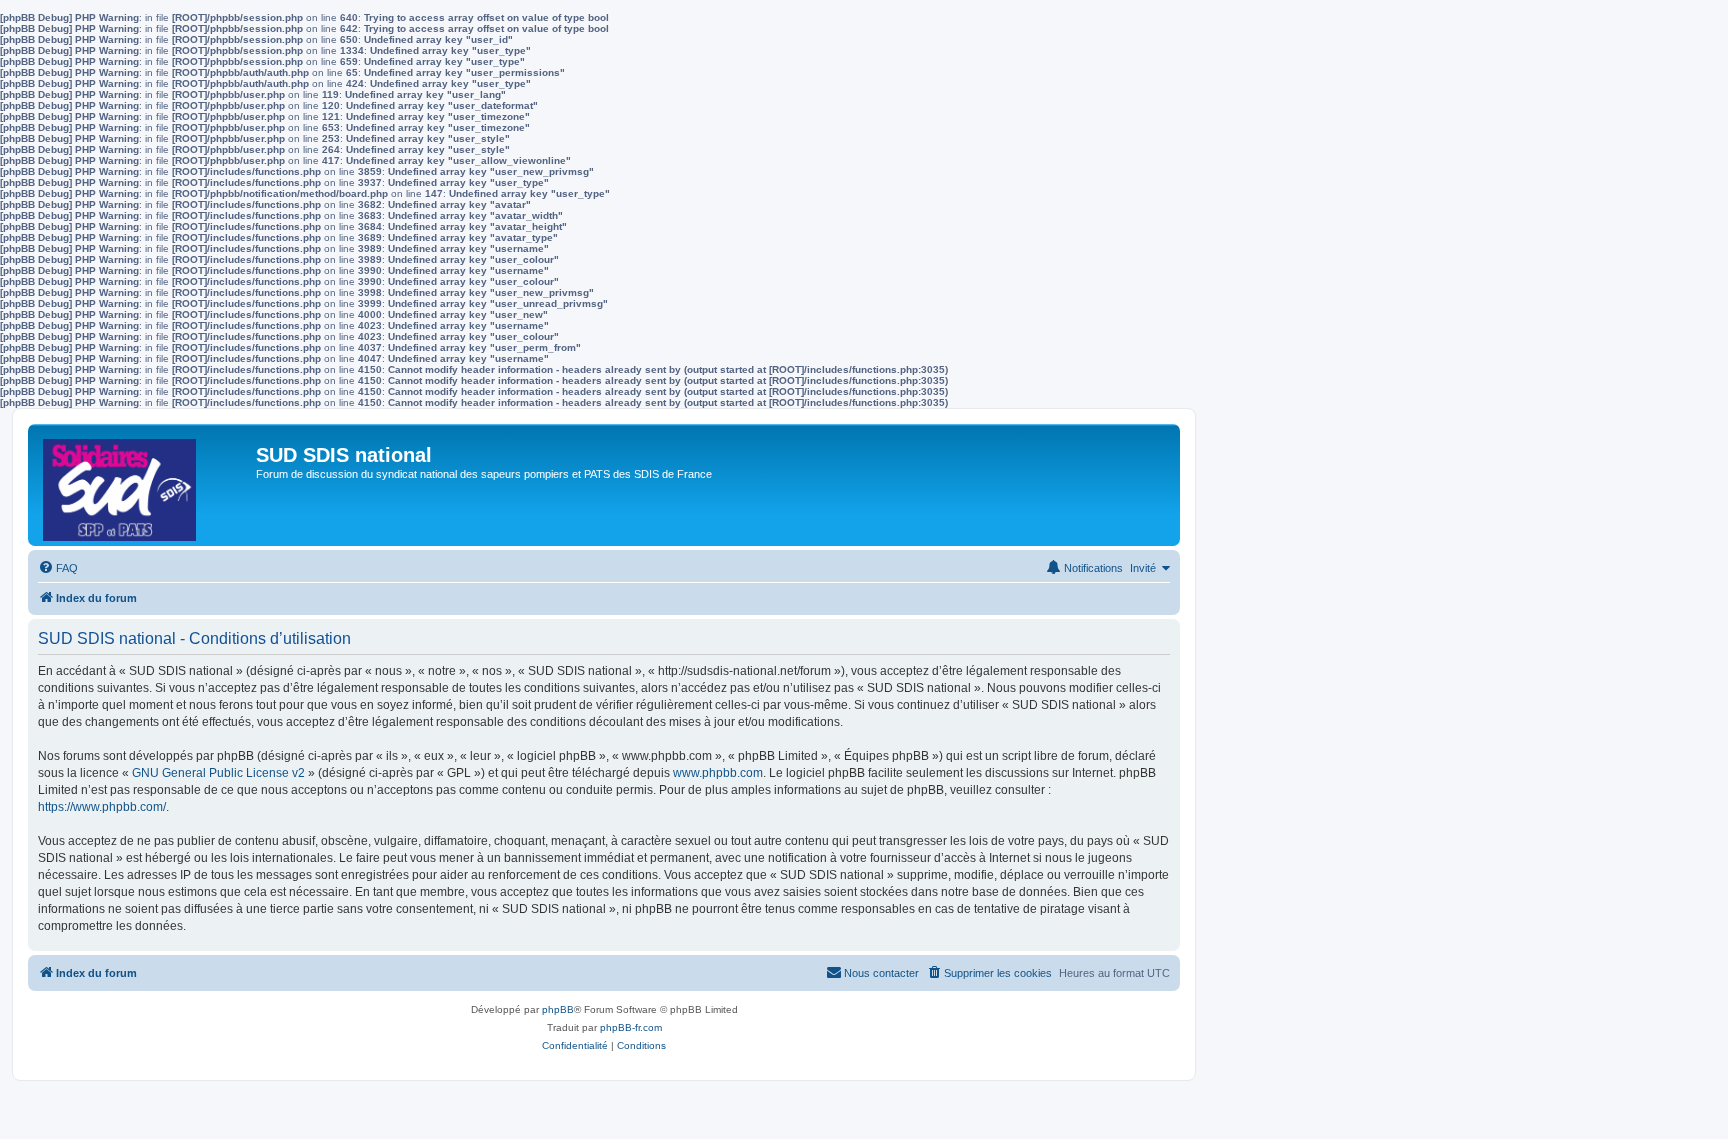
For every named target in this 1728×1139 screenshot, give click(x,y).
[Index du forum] (144, 485)
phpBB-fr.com (631, 1027)
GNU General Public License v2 (218, 773)
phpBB (558, 1009)
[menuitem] (58, 568)
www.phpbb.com (718, 773)
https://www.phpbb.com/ (102, 807)
